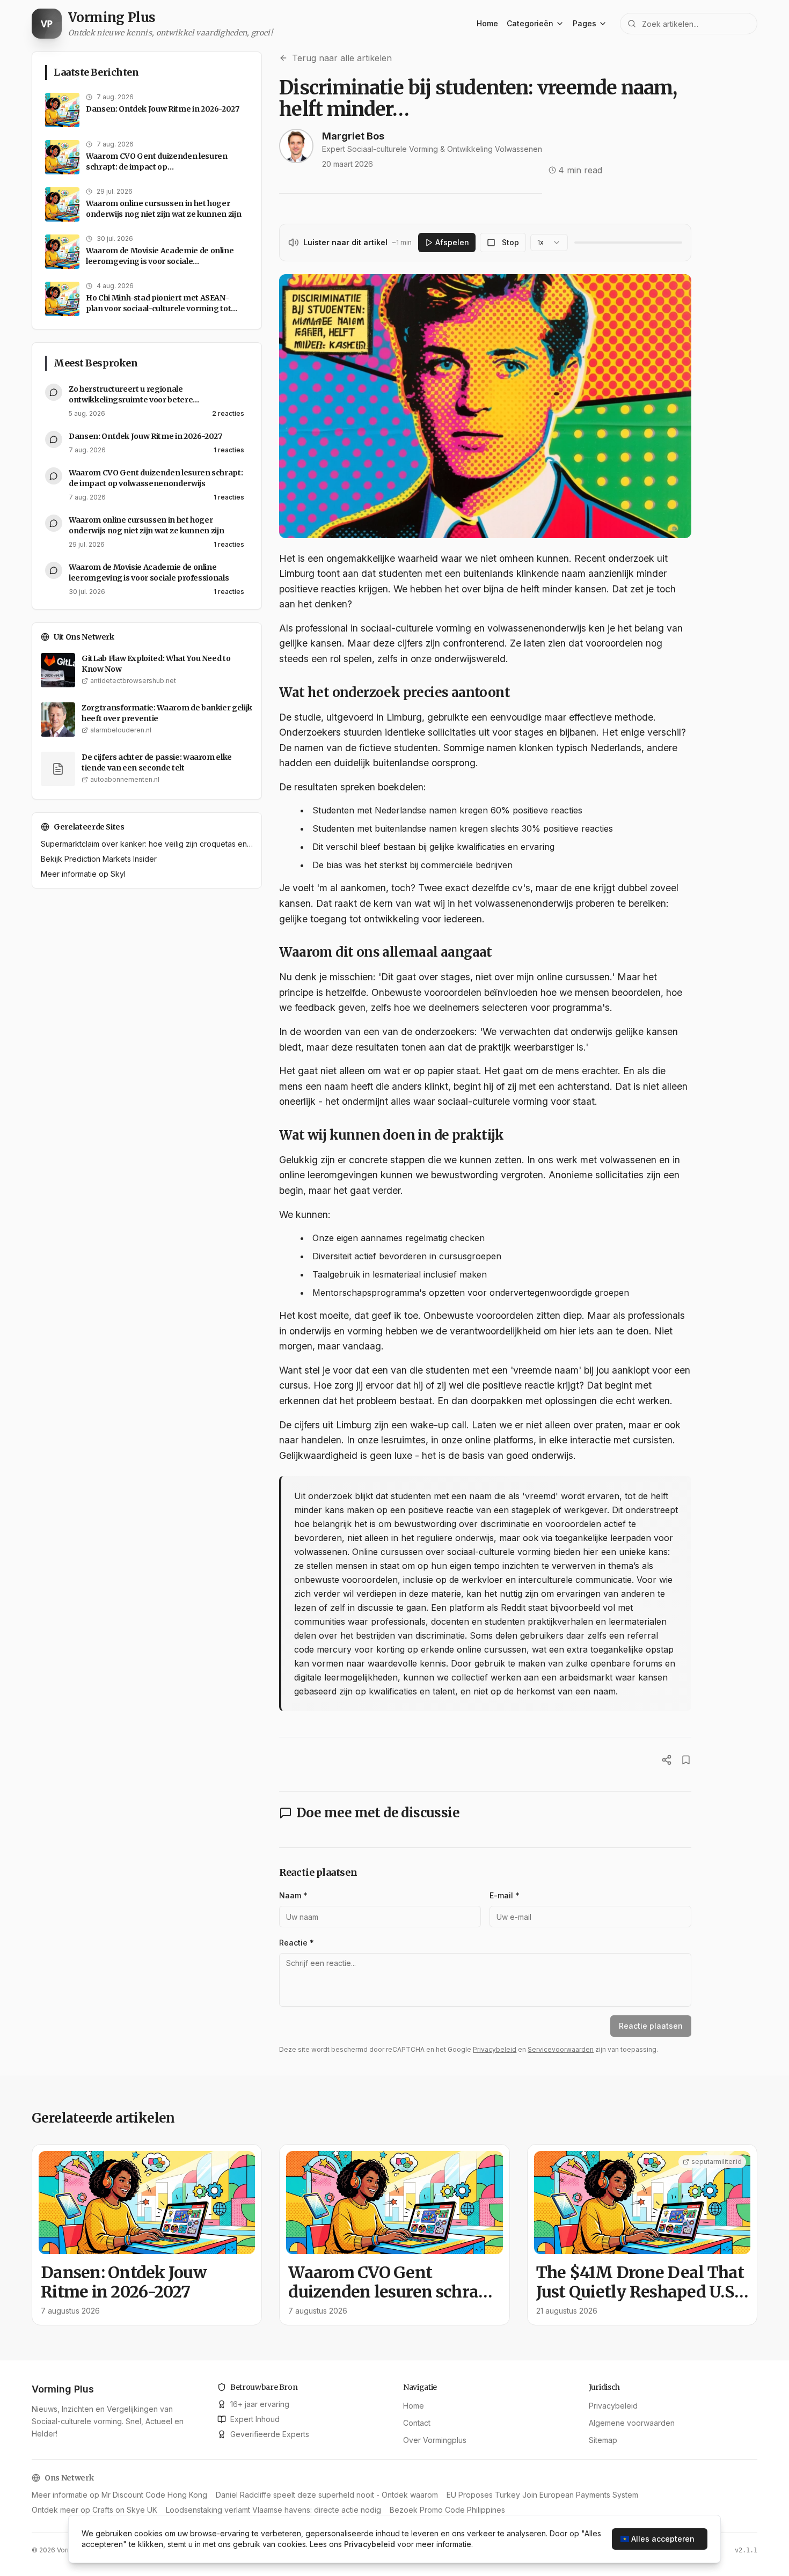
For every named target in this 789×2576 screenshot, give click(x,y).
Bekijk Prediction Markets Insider (99, 859)
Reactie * (297, 1943)
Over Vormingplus (435, 2440)
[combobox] (549, 243)
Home (487, 23)
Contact (417, 2423)
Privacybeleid (495, 2049)
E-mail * (505, 1895)
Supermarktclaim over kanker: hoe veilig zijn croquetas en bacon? (147, 844)
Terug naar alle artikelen (342, 58)
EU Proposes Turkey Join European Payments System (542, 2495)
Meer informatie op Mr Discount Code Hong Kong (119, 2495)
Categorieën (530, 23)
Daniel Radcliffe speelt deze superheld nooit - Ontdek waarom (327, 2495)
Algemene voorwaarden (632, 2423)
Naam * (293, 1895)
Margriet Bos (353, 136)
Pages (585, 23)
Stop (510, 242)
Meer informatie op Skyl (83, 874)
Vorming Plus (63, 2389)
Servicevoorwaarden (561, 2049)
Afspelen (452, 242)
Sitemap (603, 2440)
